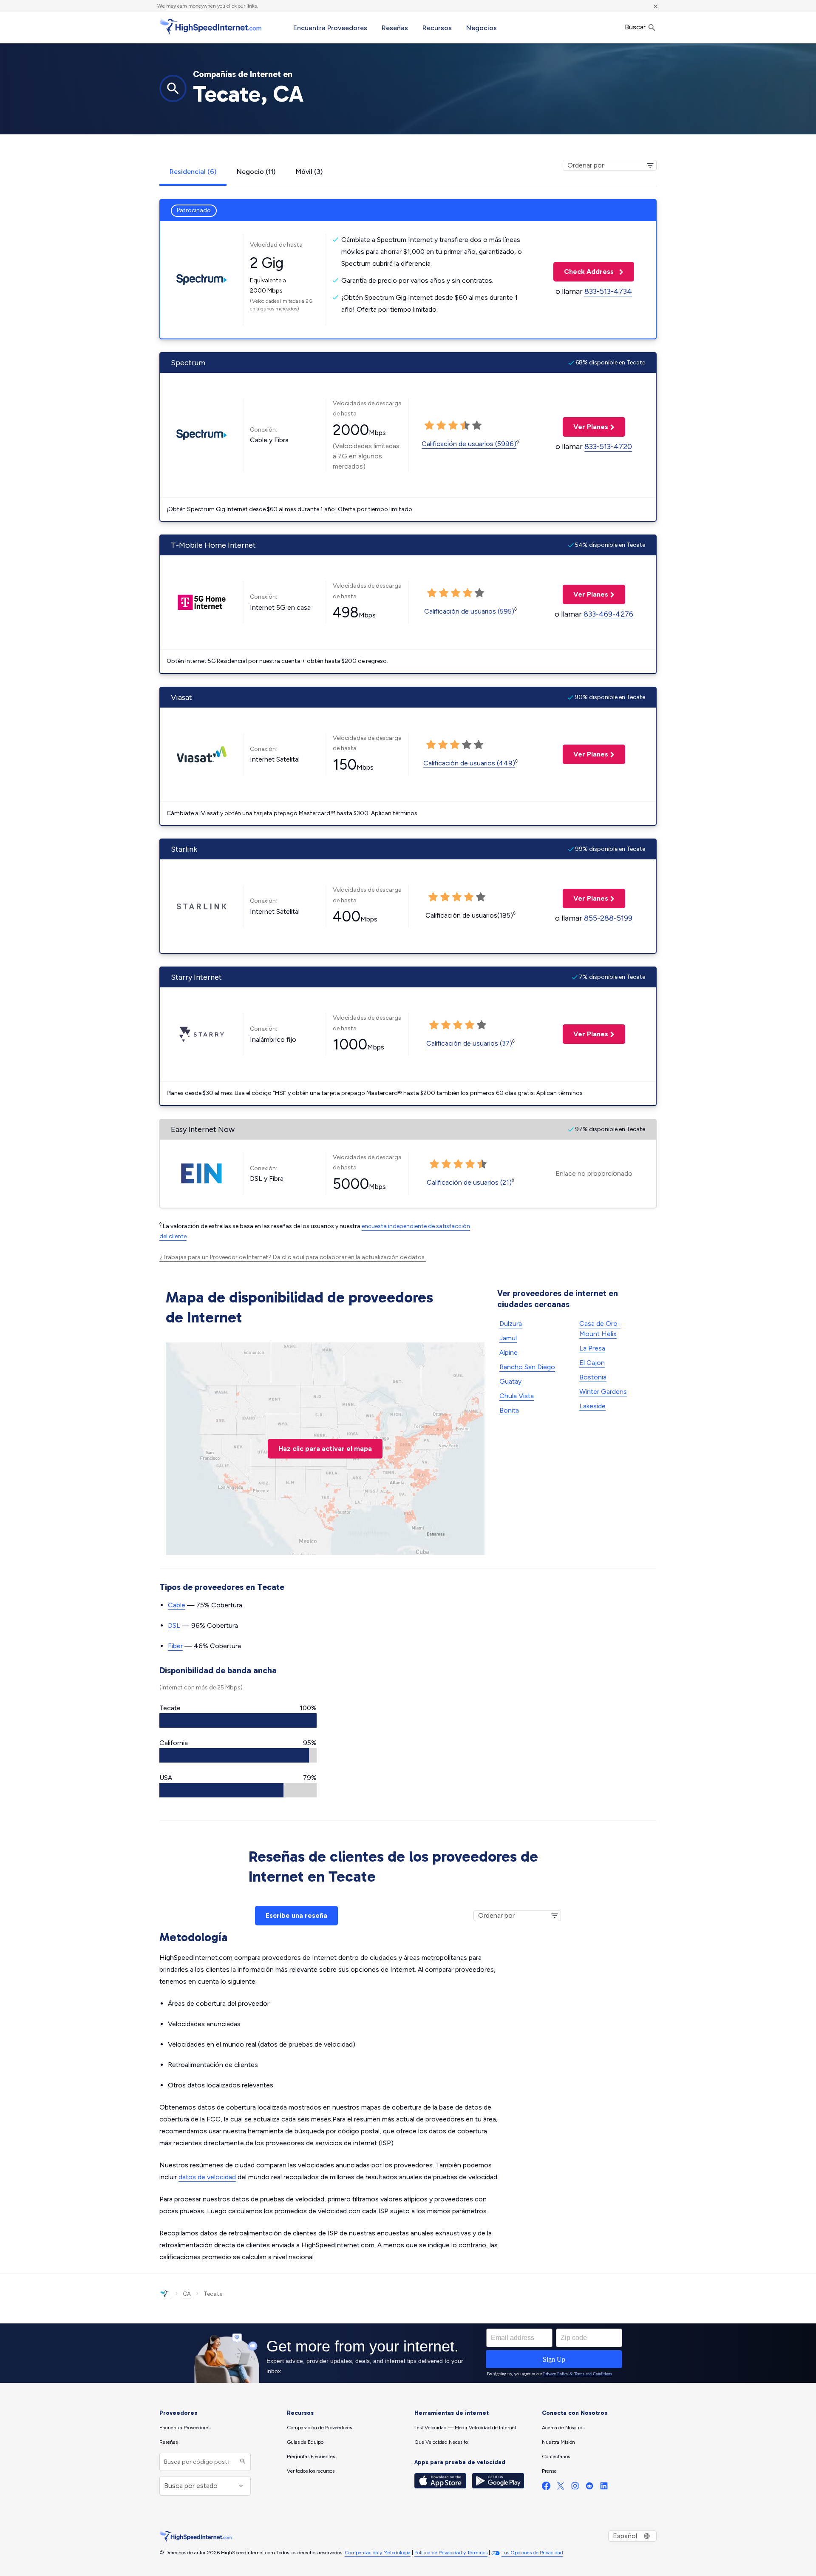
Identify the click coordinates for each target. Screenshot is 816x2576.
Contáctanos (556, 2457)
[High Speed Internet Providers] (210, 27)
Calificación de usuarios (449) (469, 763)
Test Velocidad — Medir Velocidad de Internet (465, 2428)
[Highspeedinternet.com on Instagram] (575, 2488)
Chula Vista (517, 1396)
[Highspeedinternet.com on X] (561, 2488)
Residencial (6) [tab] (193, 172)
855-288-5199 (608, 918)
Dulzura (511, 1324)
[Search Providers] (242, 2462)
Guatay (510, 1381)
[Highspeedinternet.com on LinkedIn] (604, 2488)
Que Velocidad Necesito (441, 2442)
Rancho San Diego (527, 1367)
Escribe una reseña (296, 1915)
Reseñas (395, 28)
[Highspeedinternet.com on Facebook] (546, 2488)
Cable (177, 1605)
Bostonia (593, 1377)
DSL (174, 1625)
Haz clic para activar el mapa (325, 1449)
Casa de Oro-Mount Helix (600, 1329)
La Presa (592, 1348)
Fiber (175, 1646)
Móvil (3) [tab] (309, 172)
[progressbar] (238, 1720)
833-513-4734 (608, 291)
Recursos (437, 28)
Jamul (508, 1338)
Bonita (509, 1410)
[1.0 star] (429, 426)
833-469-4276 (608, 614)
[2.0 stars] (441, 426)
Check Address (584, 272)
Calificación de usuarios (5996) (469, 444)
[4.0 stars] (465, 426)
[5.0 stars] (477, 426)
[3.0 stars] (453, 426)
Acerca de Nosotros (563, 2428)
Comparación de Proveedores (319, 2428)
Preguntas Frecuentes (311, 2457)
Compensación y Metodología (378, 2553)
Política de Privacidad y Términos (451, 2553)
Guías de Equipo (305, 2442)
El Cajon (592, 1363)
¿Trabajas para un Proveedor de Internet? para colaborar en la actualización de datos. (293, 1257)
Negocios (482, 28)
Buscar (636, 27)
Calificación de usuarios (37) (469, 1043)
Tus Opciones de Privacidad (532, 2553)
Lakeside (592, 1406)
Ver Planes (585, 427)
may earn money (185, 6)
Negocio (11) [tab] (256, 172)
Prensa (549, 2471)
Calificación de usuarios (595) (469, 611)
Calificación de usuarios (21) (469, 1182)
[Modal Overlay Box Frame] (408, 2353)
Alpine (509, 1352)
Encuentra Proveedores (330, 28)
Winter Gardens (603, 1392)
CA (187, 2294)
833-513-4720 (608, 446)
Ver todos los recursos (311, 2471)
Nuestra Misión (558, 2442)
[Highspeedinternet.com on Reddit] (589, 2488)
